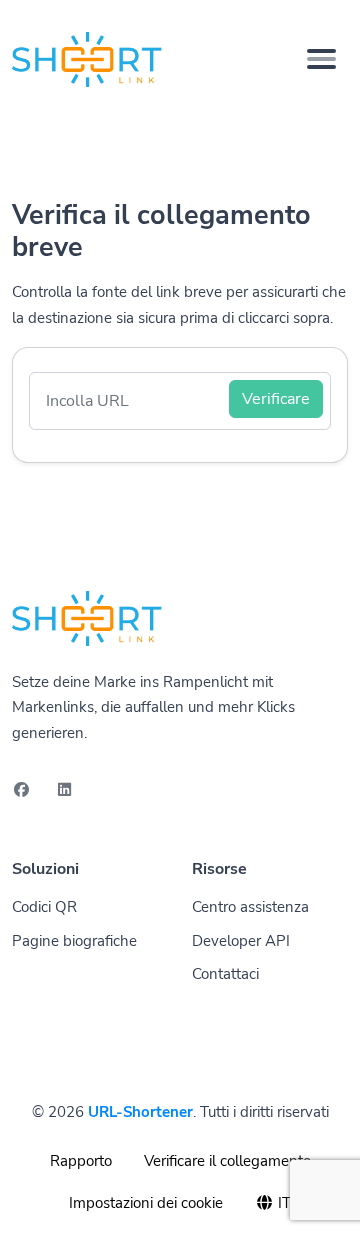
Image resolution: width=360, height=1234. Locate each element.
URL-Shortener (140, 1112)
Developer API (241, 941)
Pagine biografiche (74, 941)
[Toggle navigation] (321, 59)
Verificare (276, 399)
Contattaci (225, 974)
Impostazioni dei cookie (146, 1203)
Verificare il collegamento (227, 1161)
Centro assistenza (250, 907)
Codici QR (44, 907)
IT (282, 1203)
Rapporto (81, 1161)
